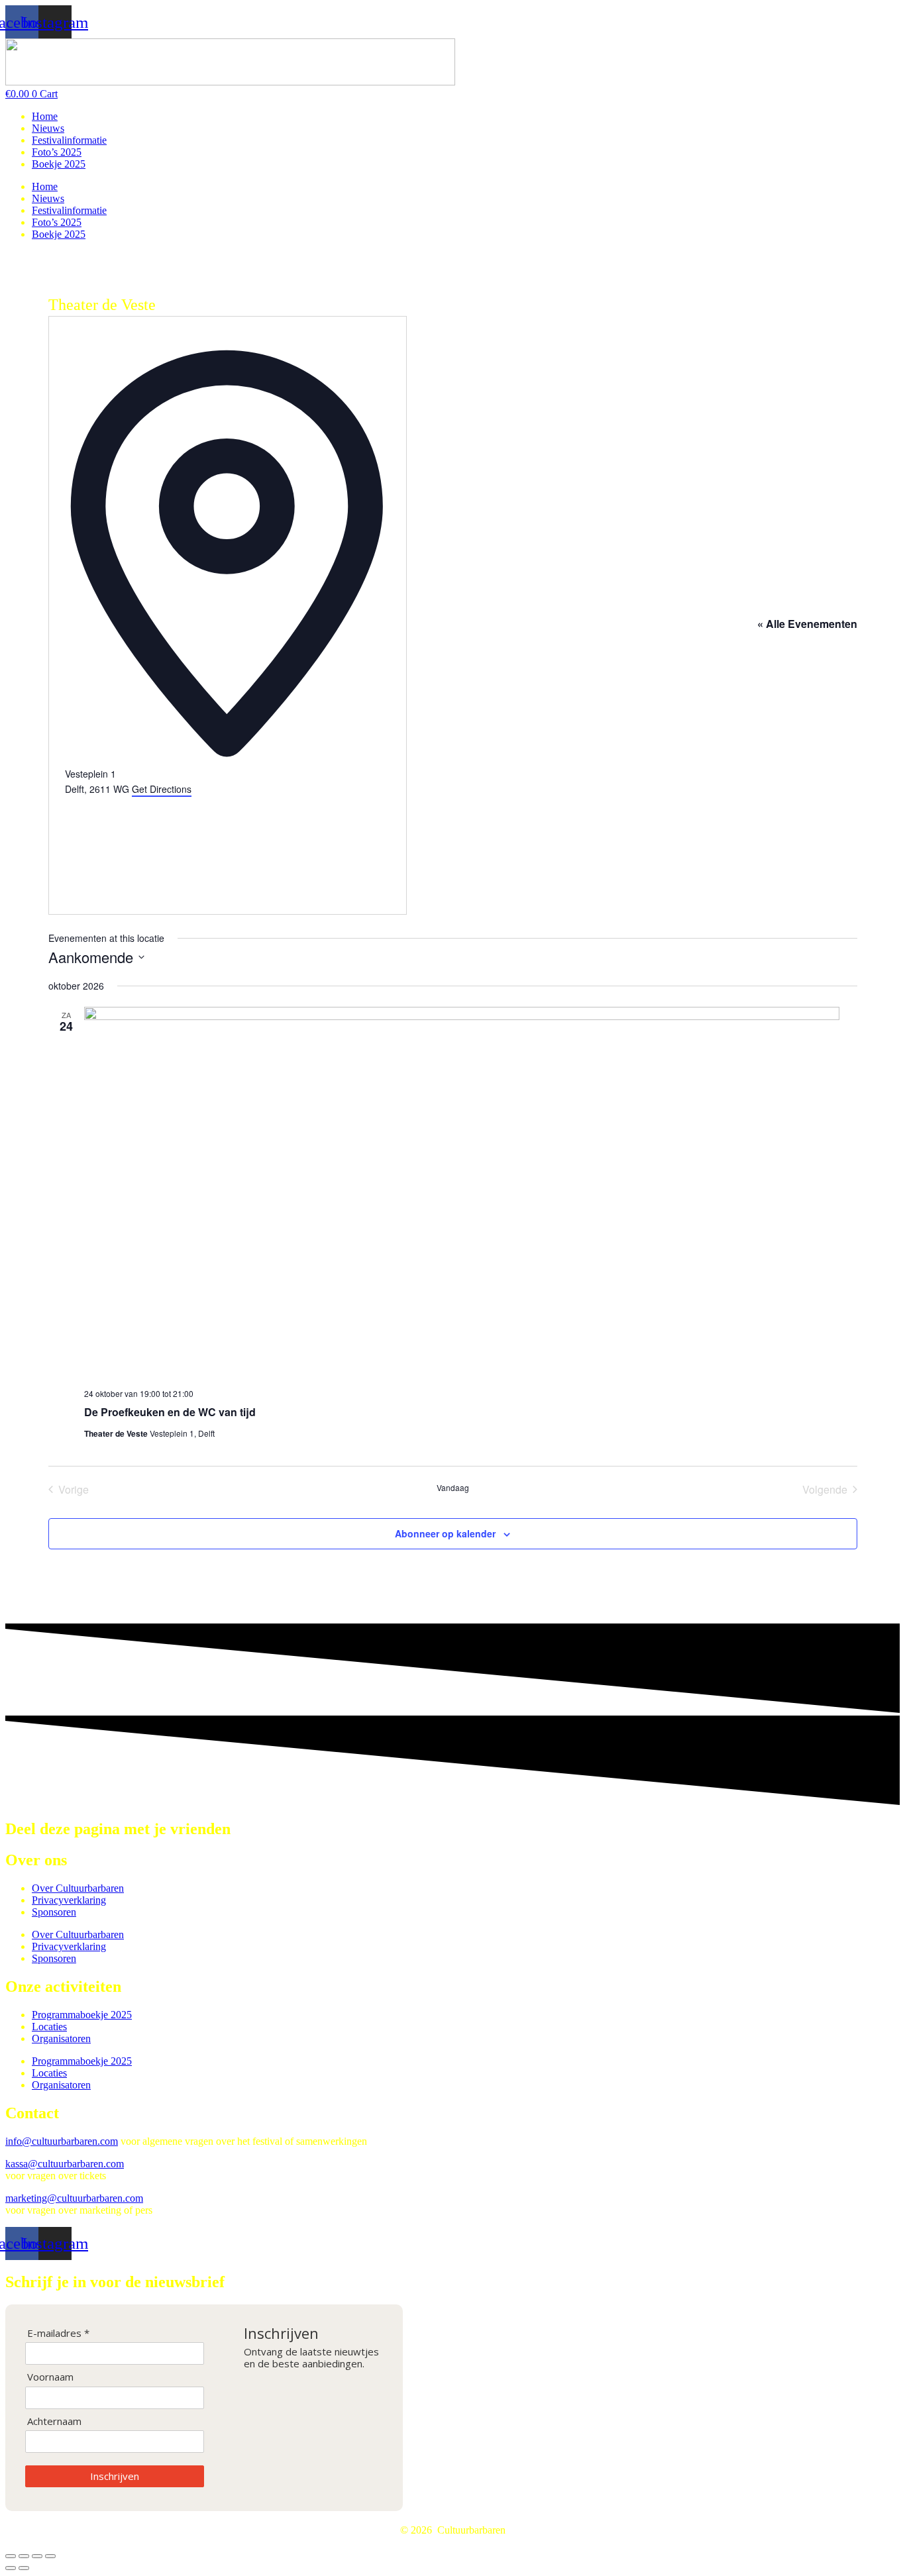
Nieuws (48, 128)
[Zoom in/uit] (11, 2556)
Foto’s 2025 (57, 152)
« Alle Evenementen (807, 624)
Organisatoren (61, 2038)
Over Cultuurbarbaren (78, 1888)
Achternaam (54, 2421)
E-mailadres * (58, 2333)
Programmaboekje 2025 (82, 2015)
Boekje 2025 (59, 164)
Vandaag (453, 1488)
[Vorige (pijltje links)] (11, 2568)
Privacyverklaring (69, 1900)
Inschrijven (115, 2476)
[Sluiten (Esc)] (50, 2556)
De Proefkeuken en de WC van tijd (170, 1412)
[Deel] (37, 2556)
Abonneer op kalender (445, 1533)
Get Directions (162, 789)
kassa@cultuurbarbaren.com (65, 2164)
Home (45, 116)
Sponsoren (54, 1912)
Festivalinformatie (69, 140)
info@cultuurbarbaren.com (62, 2141)
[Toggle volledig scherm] (24, 2556)
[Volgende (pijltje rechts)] (24, 2568)
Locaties (49, 2027)
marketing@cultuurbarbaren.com (74, 2198)
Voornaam (50, 2377)
